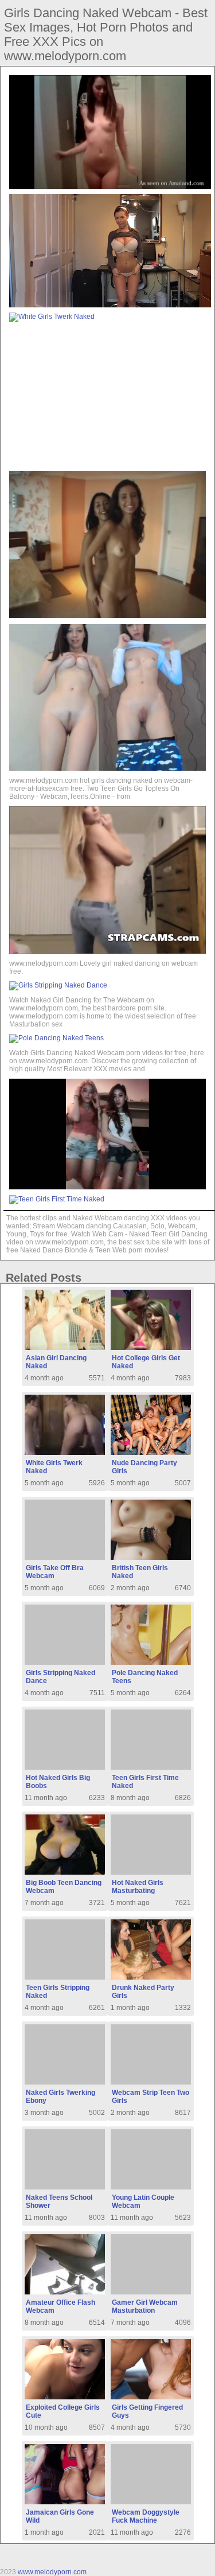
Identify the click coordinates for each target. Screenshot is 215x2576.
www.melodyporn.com (52, 2572)
